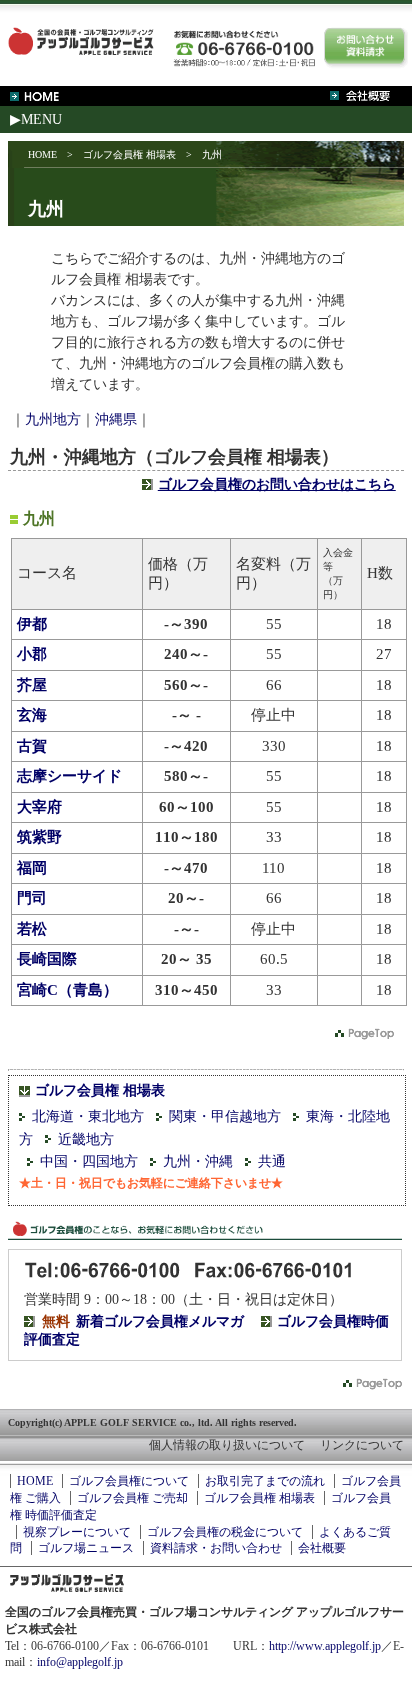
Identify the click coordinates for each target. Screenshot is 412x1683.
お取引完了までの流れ (265, 1481)
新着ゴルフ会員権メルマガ (160, 1321)
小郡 (32, 654)
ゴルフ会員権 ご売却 (132, 1498)
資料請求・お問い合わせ (216, 1548)
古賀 (32, 746)
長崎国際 (47, 959)
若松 (32, 929)
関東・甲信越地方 (225, 1116)
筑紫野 (39, 837)
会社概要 (322, 1548)
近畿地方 (86, 1139)
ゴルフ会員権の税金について (225, 1532)
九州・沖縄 (198, 1161)
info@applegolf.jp (80, 1662)
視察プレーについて (77, 1532)
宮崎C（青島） (67, 990)
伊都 (32, 624)
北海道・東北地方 (88, 1116)
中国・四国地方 (89, 1161)
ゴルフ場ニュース (86, 1548)
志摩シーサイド (69, 776)
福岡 (32, 868)
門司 (32, 898)
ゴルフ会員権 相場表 (129, 154)
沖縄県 (116, 419)
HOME (42, 154)
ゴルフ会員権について (129, 1481)
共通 (272, 1161)
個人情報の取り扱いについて (227, 1445)
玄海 (32, 715)
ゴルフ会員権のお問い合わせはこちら (277, 484)
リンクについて (362, 1445)
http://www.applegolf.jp (325, 1646)
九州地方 (53, 419)
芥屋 (32, 685)
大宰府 (39, 807)
